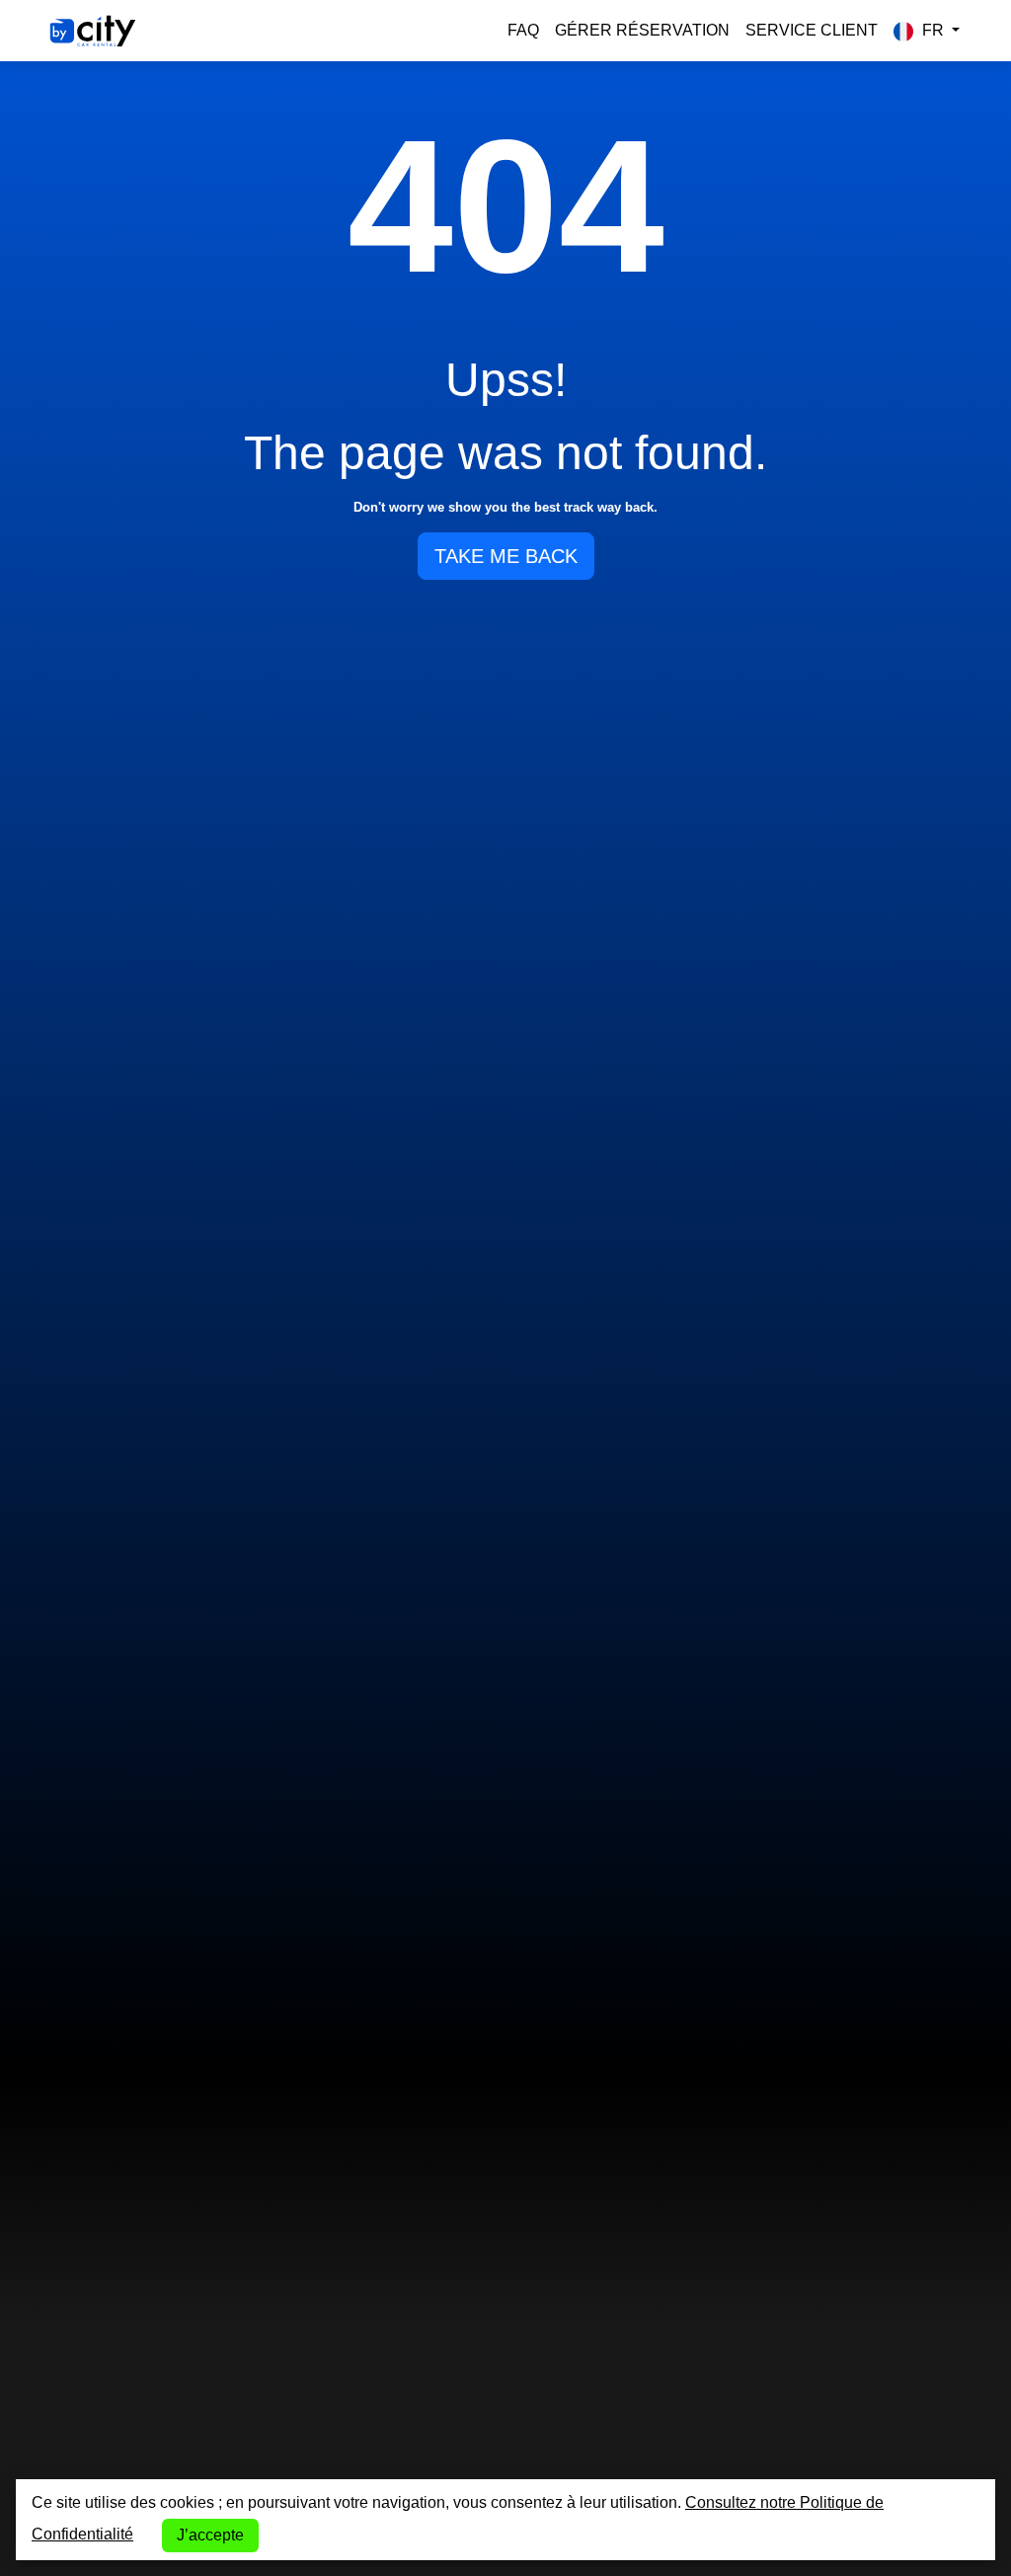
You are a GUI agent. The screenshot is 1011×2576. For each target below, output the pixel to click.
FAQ (523, 30)
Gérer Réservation (642, 30)
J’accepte (210, 2535)
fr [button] (933, 30)
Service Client (812, 30)
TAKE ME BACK (506, 556)
